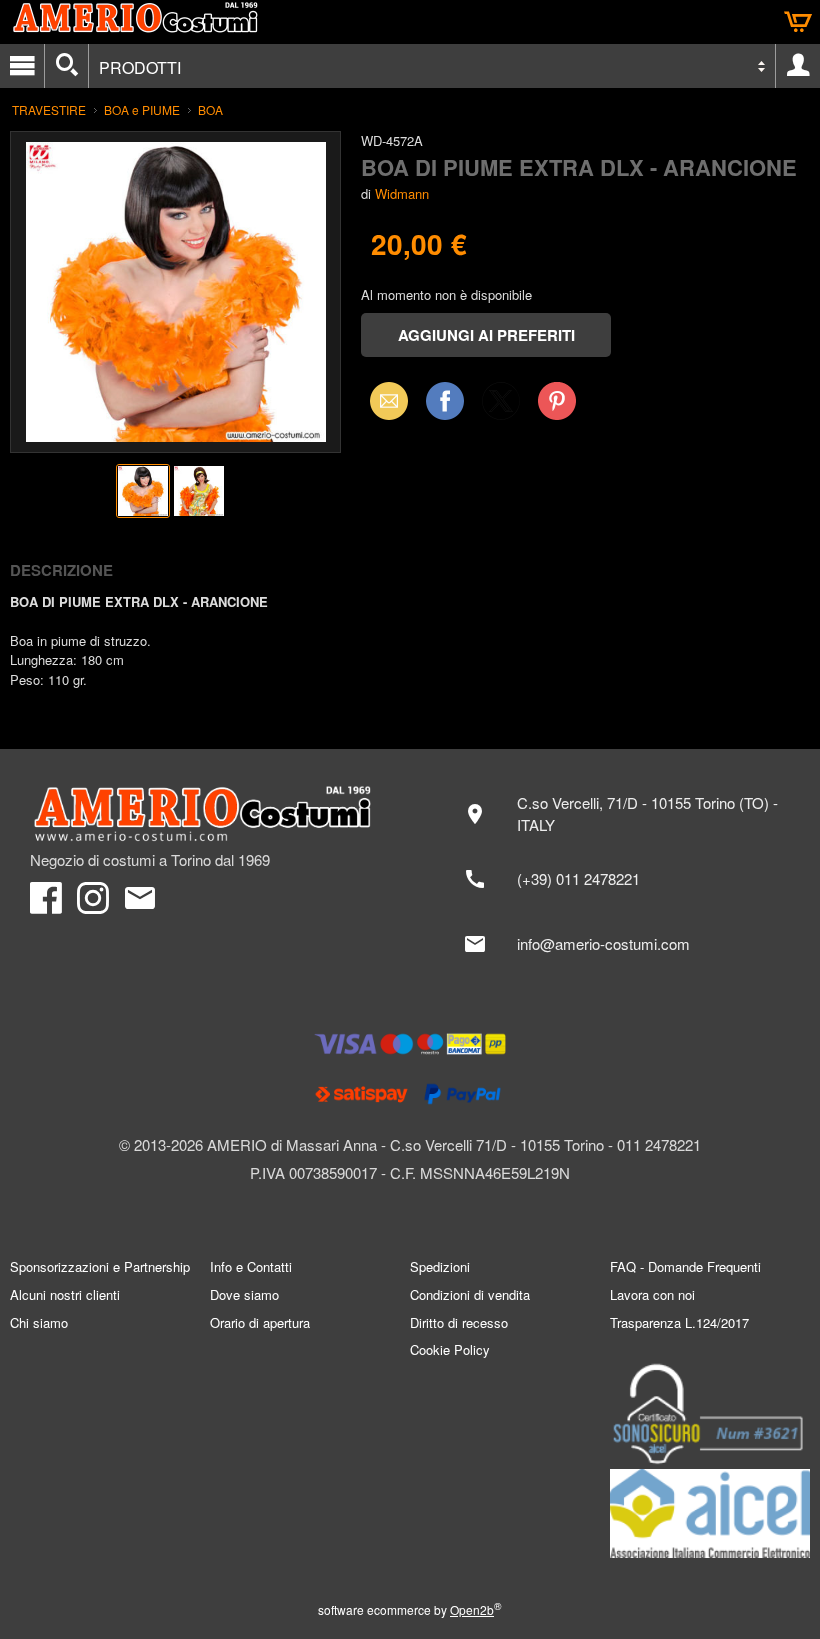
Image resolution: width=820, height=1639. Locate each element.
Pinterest (557, 400)
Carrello (798, 22)
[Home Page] (210, 814)
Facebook (445, 400)
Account (798, 66)
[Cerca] (66, 66)
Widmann (402, 193)
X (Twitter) (501, 407)
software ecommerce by (410, 1609)
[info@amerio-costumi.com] (620, 944)
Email (383, 400)
